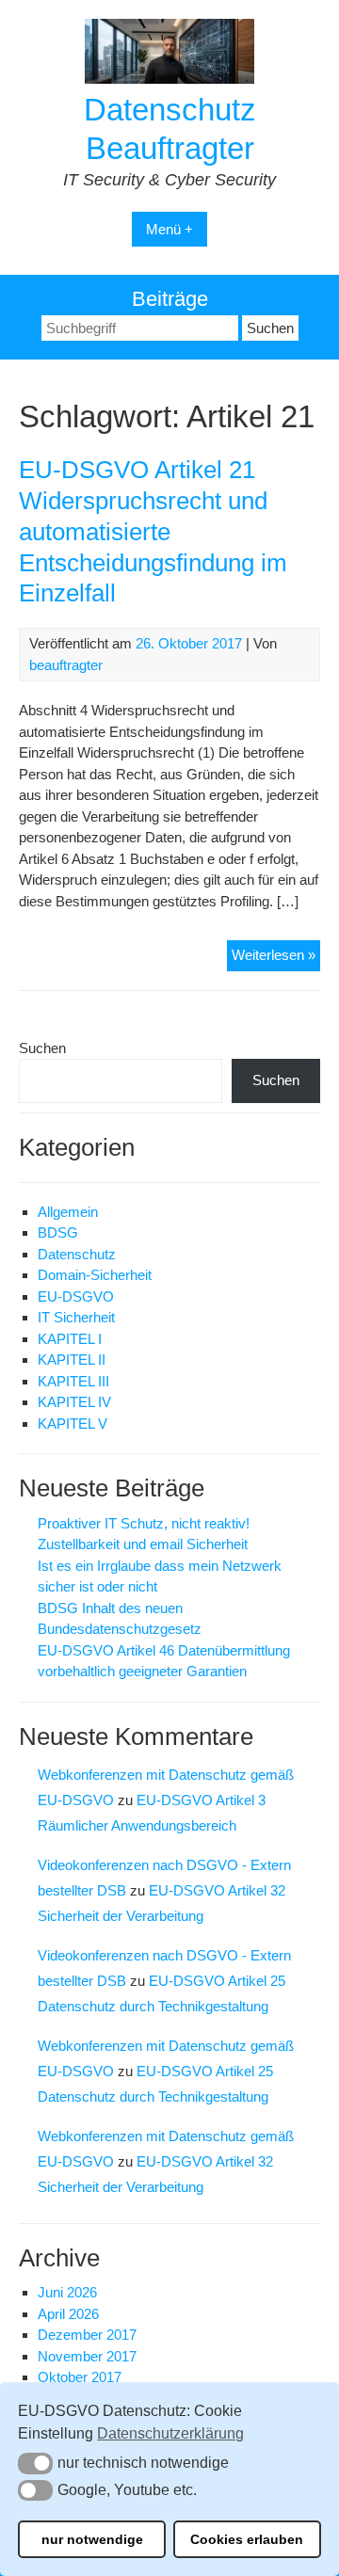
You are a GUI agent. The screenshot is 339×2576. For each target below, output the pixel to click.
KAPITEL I (70, 1339)
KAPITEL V (73, 1424)
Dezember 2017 (87, 2335)
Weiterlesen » (276, 959)
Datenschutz (77, 1254)
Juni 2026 (67, 2292)
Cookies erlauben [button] (247, 2539)
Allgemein (68, 1212)
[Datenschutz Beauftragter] (169, 79)
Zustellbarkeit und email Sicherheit (143, 1544)
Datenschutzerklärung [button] (170, 2433)
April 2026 (68, 2314)
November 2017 (87, 2356)
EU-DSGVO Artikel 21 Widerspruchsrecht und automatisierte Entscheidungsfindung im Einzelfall (153, 531)
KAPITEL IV (74, 1402)
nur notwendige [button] (92, 2539)
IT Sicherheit (76, 1317)
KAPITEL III (73, 1381)
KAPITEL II (72, 1360)
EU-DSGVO (76, 1296)
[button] (35, 2463)
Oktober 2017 (80, 2377)
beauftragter (66, 665)
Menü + (169, 229)
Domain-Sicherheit (95, 1275)
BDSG (58, 1232)
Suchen (42, 1048)
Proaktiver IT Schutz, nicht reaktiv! (144, 1523)
